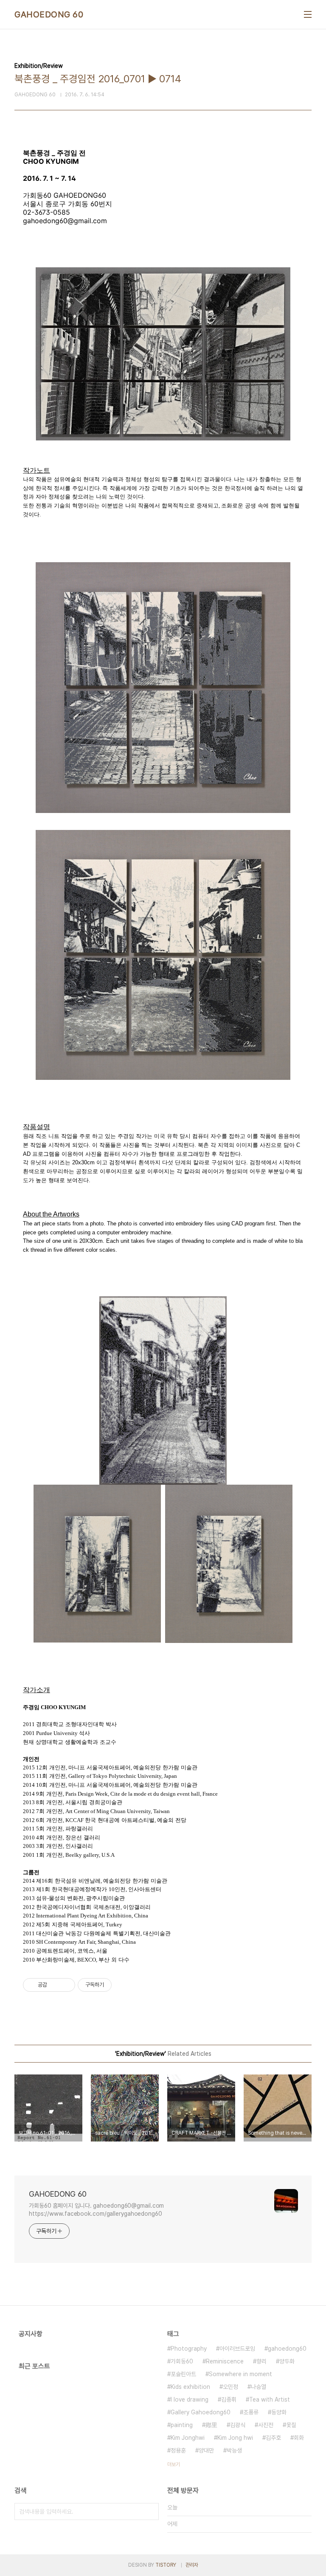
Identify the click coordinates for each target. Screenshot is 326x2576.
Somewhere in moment (240, 2374)
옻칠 (291, 2425)
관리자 (192, 2565)
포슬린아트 (183, 2374)
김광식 (238, 2425)
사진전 (266, 2425)
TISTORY (166, 2565)
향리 (261, 2361)
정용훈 (178, 2450)
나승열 (259, 2387)
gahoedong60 (287, 2349)
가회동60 (182, 2361)
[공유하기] (55, 1985)
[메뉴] (308, 14)
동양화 (279, 2412)
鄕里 (211, 2425)
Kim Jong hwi (235, 2438)
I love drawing (190, 2399)
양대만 (206, 2450)
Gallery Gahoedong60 (201, 2412)
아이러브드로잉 (237, 2349)
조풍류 (251, 2412)
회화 (299, 2438)
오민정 (230, 2387)
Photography (189, 2349)
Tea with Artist (270, 2399)
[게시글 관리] (66, 1985)
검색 (150, 2512)
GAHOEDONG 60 (49, 14)
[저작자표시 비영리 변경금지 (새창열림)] (123, 1985)
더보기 (174, 2464)
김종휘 (229, 2399)
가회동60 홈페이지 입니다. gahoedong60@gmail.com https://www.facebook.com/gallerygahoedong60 (96, 2210)
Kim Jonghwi (188, 2438)
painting (182, 2425)
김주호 (273, 2438)
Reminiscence (225, 2361)
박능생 (234, 2450)
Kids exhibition (190, 2387)
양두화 (287, 2361)
